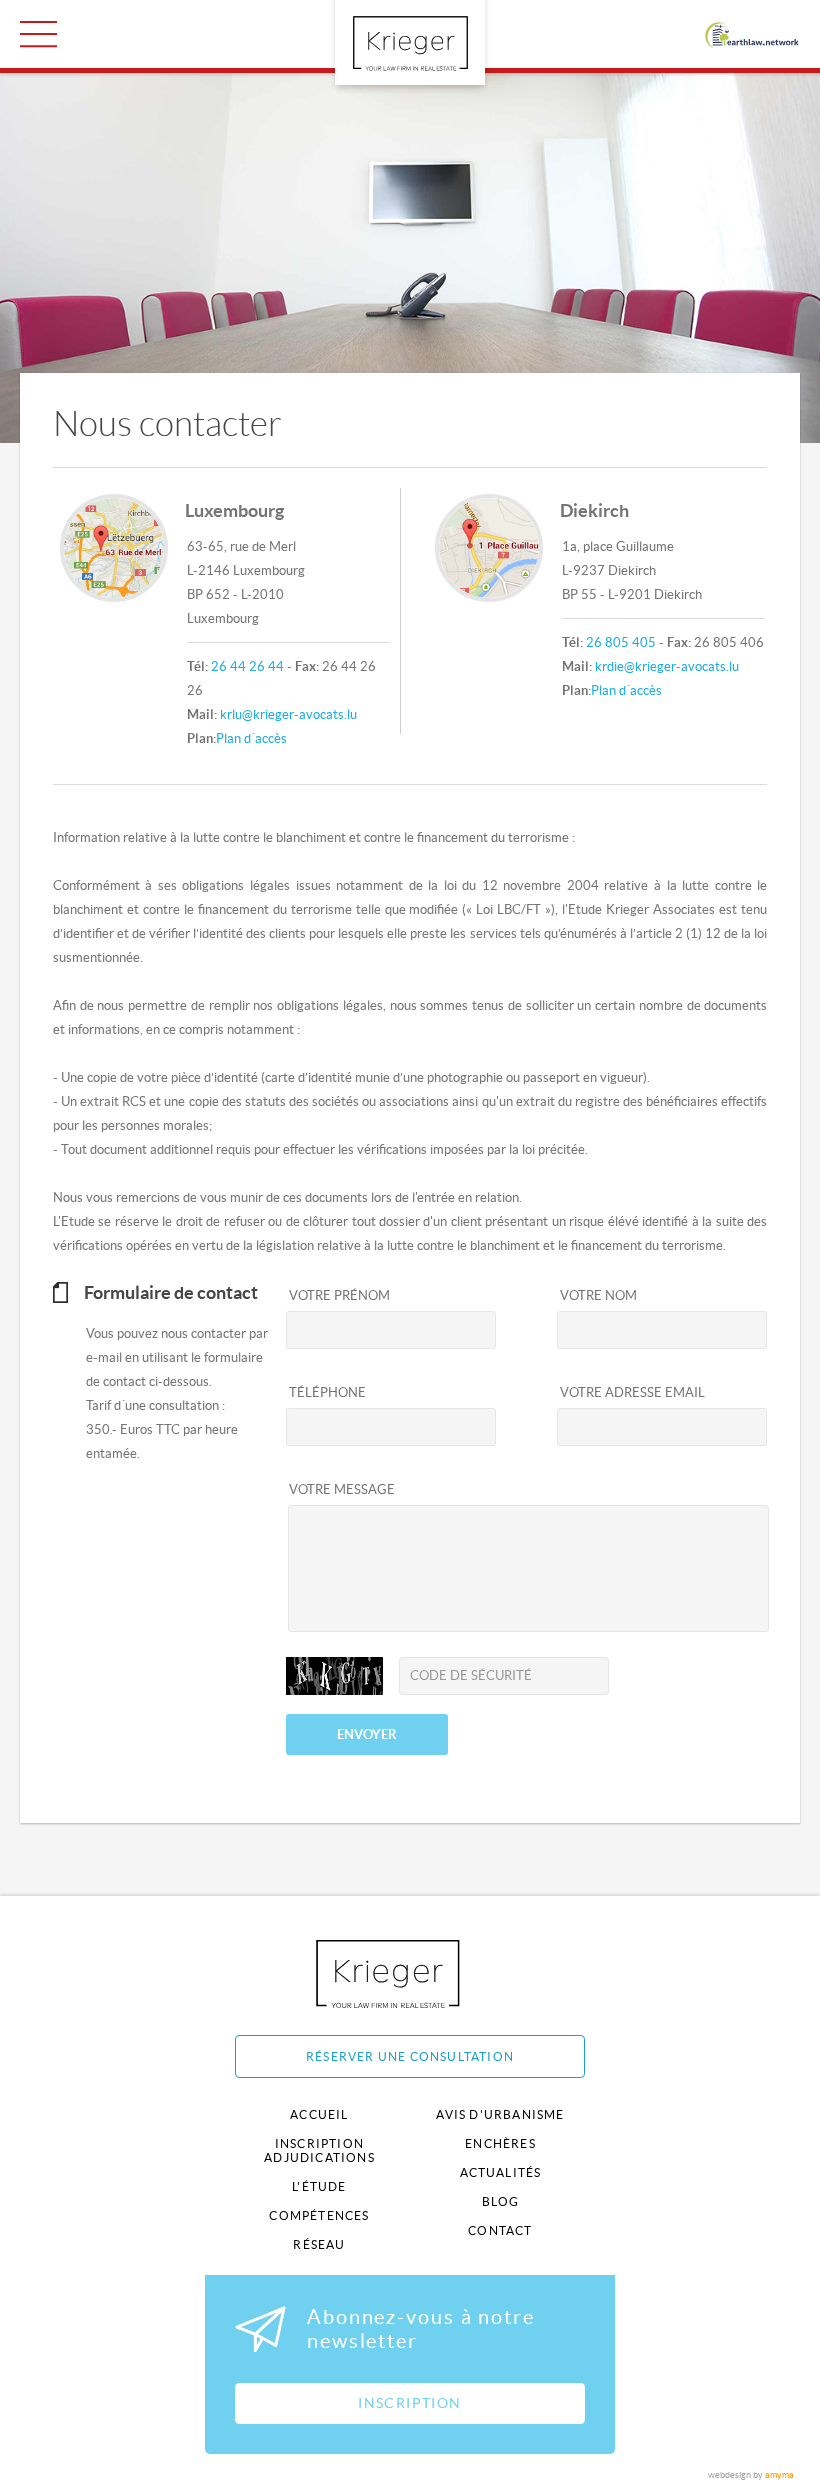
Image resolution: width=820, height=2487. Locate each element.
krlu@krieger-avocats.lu (288, 714)
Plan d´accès (251, 738)
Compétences (319, 2215)
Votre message (342, 1489)
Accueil (319, 2114)
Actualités (501, 2172)
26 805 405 (621, 642)
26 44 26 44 (247, 666)
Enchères (500, 2143)
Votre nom (598, 1295)
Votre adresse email (632, 1392)
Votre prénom (339, 1295)
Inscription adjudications (319, 2150)
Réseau (319, 2244)
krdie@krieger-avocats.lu (667, 666)
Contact (500, 2230)
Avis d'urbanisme (500, 2114)
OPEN (38, 34)
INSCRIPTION (409, 2403)
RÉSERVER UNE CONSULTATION (410, 2056)
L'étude (319, 2186)
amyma (779, 2475)
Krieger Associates (410, 1973)
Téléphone (327, 1392)
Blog (501, 2201)
